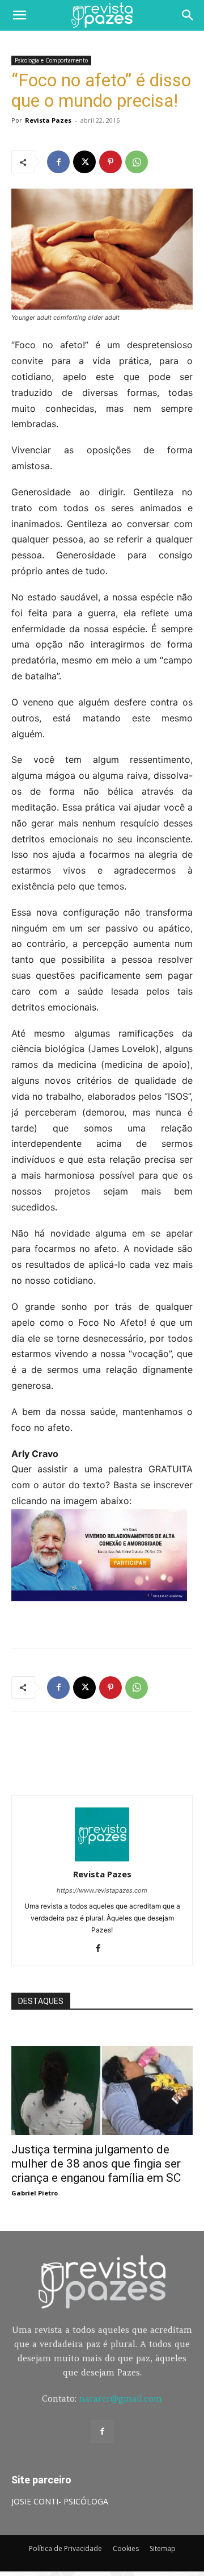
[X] (84, 162)
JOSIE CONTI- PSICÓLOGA (60, 2501)
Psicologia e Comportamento (51, 60)
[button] (19, 15)
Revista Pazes (48, 120)
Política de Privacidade (65, 2548)
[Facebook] (58, 162)
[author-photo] (102, 1858)
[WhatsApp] (137, 162)
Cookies (126, 2548)
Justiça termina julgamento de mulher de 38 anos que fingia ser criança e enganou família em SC (96, 2164)
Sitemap (163, 2548)
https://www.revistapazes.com (102, 1890)
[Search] (188, 15)
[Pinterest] (110, 162)
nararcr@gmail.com (121, 2398)
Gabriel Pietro (35, 2193)
